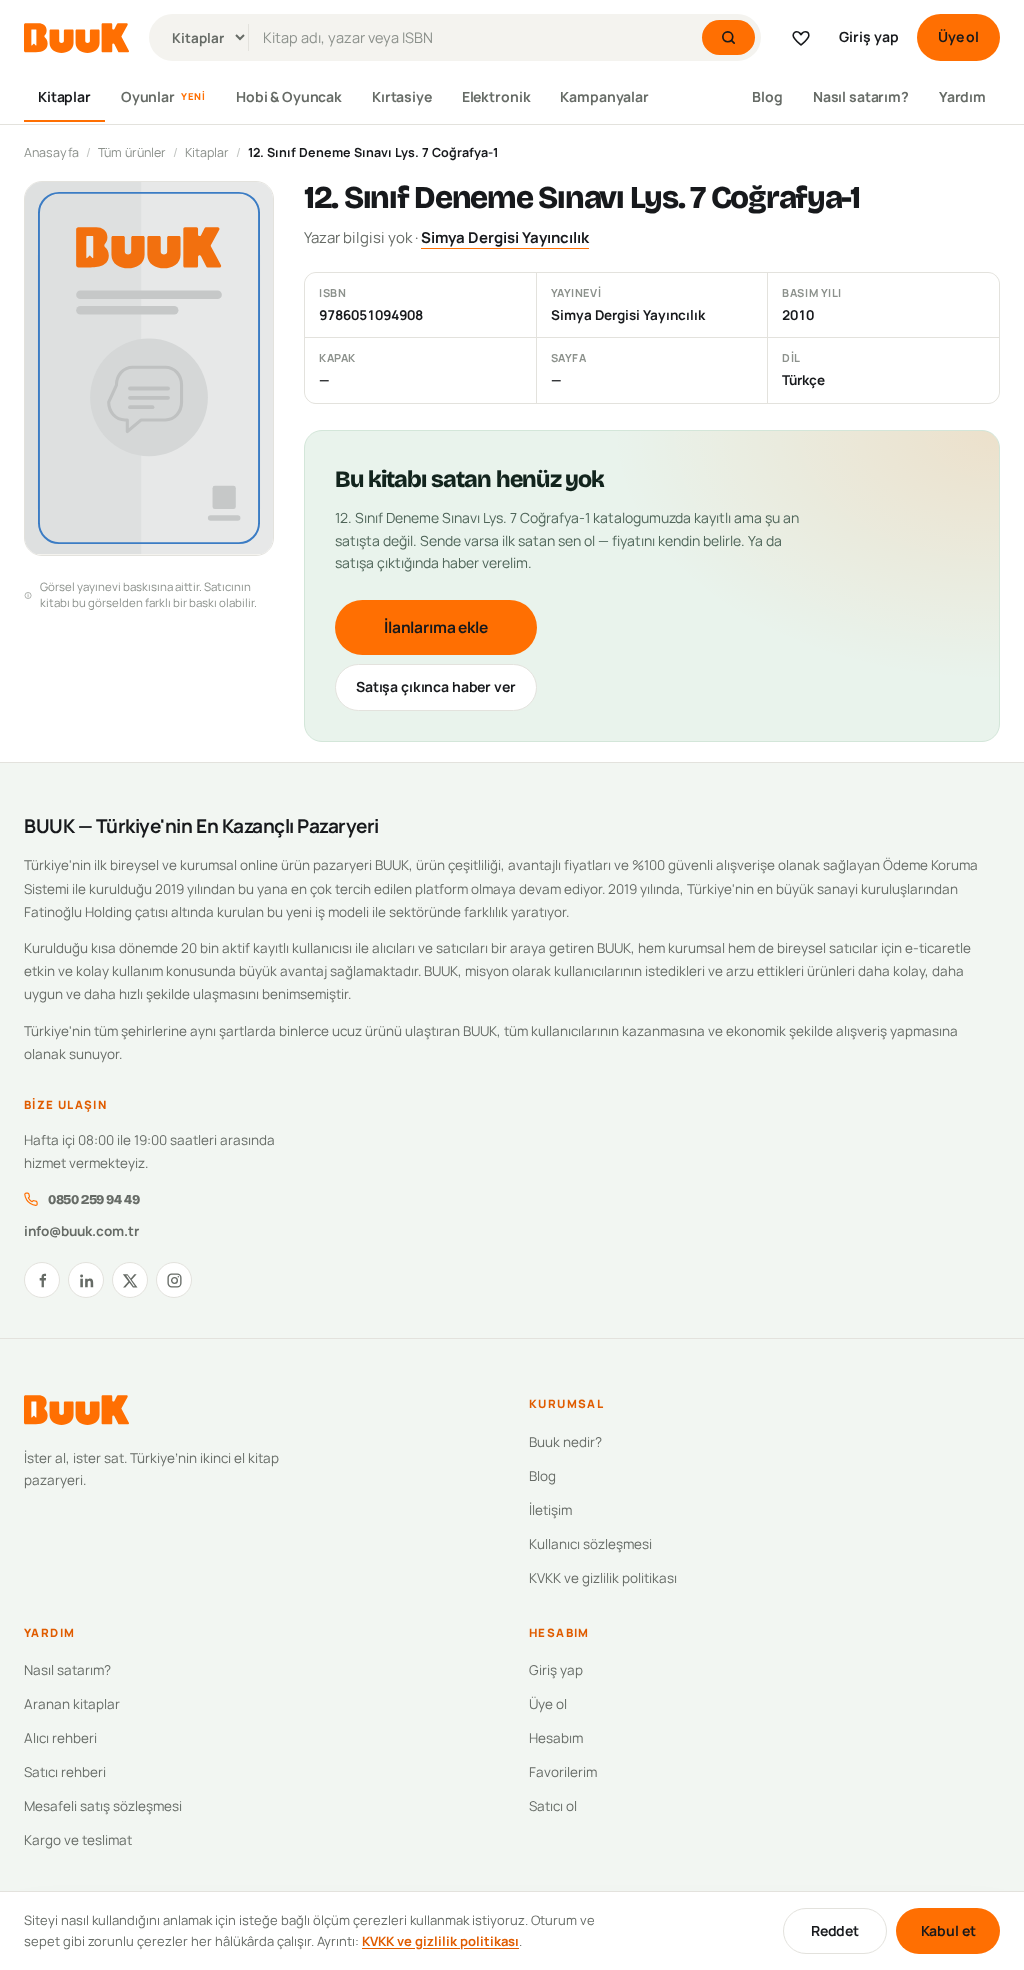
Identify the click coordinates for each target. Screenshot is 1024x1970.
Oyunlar (163, 96)
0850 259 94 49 (93, 1199)
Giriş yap (869, 36)
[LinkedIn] (86, 1280)
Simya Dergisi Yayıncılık (505, 237)
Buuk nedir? (565, 1442)
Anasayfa (51, 152)
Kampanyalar (604, 96)
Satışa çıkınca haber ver (436, 686)
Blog (767, 96)
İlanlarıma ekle (436, 627)
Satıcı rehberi (65, 1772)
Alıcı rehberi (60, 1738)
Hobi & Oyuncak (289, 96)
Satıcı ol (553, 1806)
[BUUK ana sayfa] (76, 38)
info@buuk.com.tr (81, 1231)
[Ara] (728, 37)
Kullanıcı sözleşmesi (590, 1544)
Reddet (835, 1930)
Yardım (962, 96)
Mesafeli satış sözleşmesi (103, 1806)
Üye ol (958, 36)
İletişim (550, 1510)
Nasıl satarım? (861, 96)
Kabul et (948, 1930)
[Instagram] (174, 1280)
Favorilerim (563, 1772)
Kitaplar (64, 96)
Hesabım (556, 1738)
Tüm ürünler (132, 152)
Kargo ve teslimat (78, 1840)
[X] (130, 1280)
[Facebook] (42, 1280)
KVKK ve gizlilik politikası (603, 1578)
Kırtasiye (402, 96)
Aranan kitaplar (72, 1704)
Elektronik (496, 96)
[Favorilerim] (801, 38)
